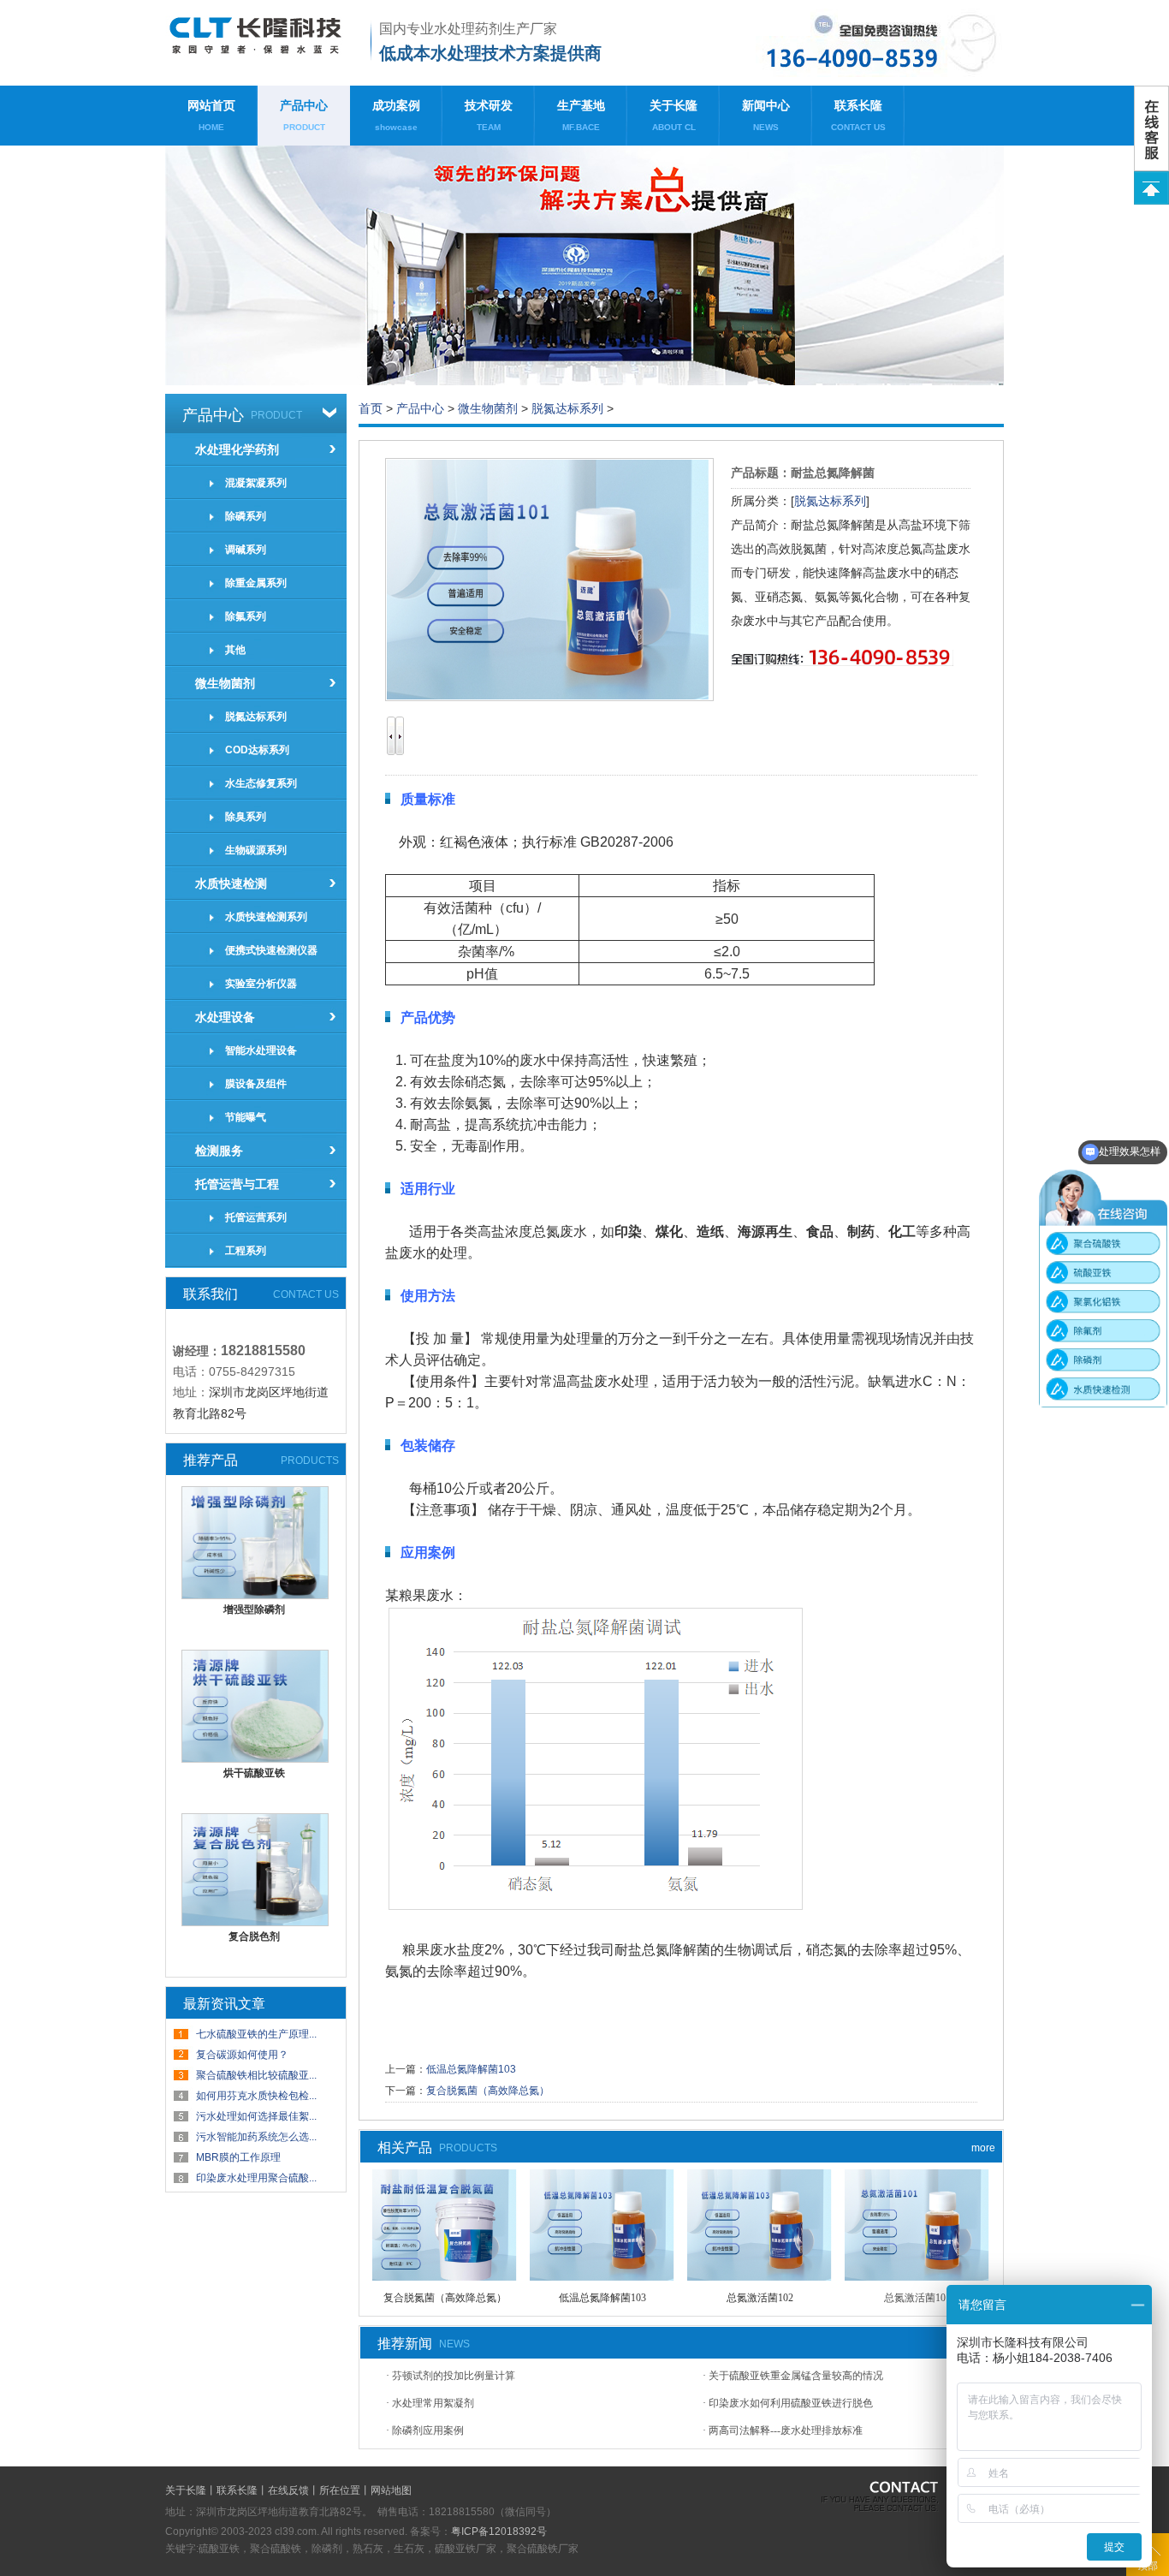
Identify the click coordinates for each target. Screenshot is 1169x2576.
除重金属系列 (256, 583)
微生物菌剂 (225, 683)
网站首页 (211, 115)
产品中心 (304, 115)
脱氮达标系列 (256, 717)
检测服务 (219, 1151)
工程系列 (246, 1251)
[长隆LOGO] (261, 43)
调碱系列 (246, 550)
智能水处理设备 (261, 1050)
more (983, 2148)
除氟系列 (246, 616)
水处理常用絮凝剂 (433, 2403)
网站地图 (391, 2490)
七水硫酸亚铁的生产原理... (256, 2034)
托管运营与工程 (237, 1184)
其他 (235, 650)
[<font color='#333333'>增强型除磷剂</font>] (255, 1595)
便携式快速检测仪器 (271, 950)
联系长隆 (858, 115)
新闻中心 (766, 115)
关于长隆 (674, 115)
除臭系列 (246, 817)
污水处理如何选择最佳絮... (256, 2116)
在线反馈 (288, 2490)
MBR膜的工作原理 (238, 2157)
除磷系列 (246, 516)
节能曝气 (246, 1117)
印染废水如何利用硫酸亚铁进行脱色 (791, 2403)
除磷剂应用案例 (428, 2430)
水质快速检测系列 (266, 917)
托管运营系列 (256, 1217)
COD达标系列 (257, 750)
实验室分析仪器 (261, 984)
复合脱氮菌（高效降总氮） (488, 2091)
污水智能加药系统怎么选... (256, 2137)
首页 (371, 408)
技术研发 (489, 115)
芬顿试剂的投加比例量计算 (454, 2376)
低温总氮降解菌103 (471, 2069)
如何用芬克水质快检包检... (256, 2096)
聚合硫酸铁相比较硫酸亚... (256, 2075)
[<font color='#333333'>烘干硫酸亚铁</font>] (255, 1758)
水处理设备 (225, 1017)
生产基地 (581, 115)
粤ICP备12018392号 (499, 2531)
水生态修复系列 (261, 783)
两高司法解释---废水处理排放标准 (786, 2430)
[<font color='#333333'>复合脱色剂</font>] (255, 1922)
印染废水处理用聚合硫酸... (256, 2178)
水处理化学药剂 (237, 449)
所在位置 (340, 2490)
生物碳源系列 (256, 850)
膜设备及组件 (256, 1084)
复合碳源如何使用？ (242, 2055)
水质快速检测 (231, 883)
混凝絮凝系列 (256, 483)
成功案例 (396, 115)
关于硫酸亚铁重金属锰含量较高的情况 (796, 2376)
